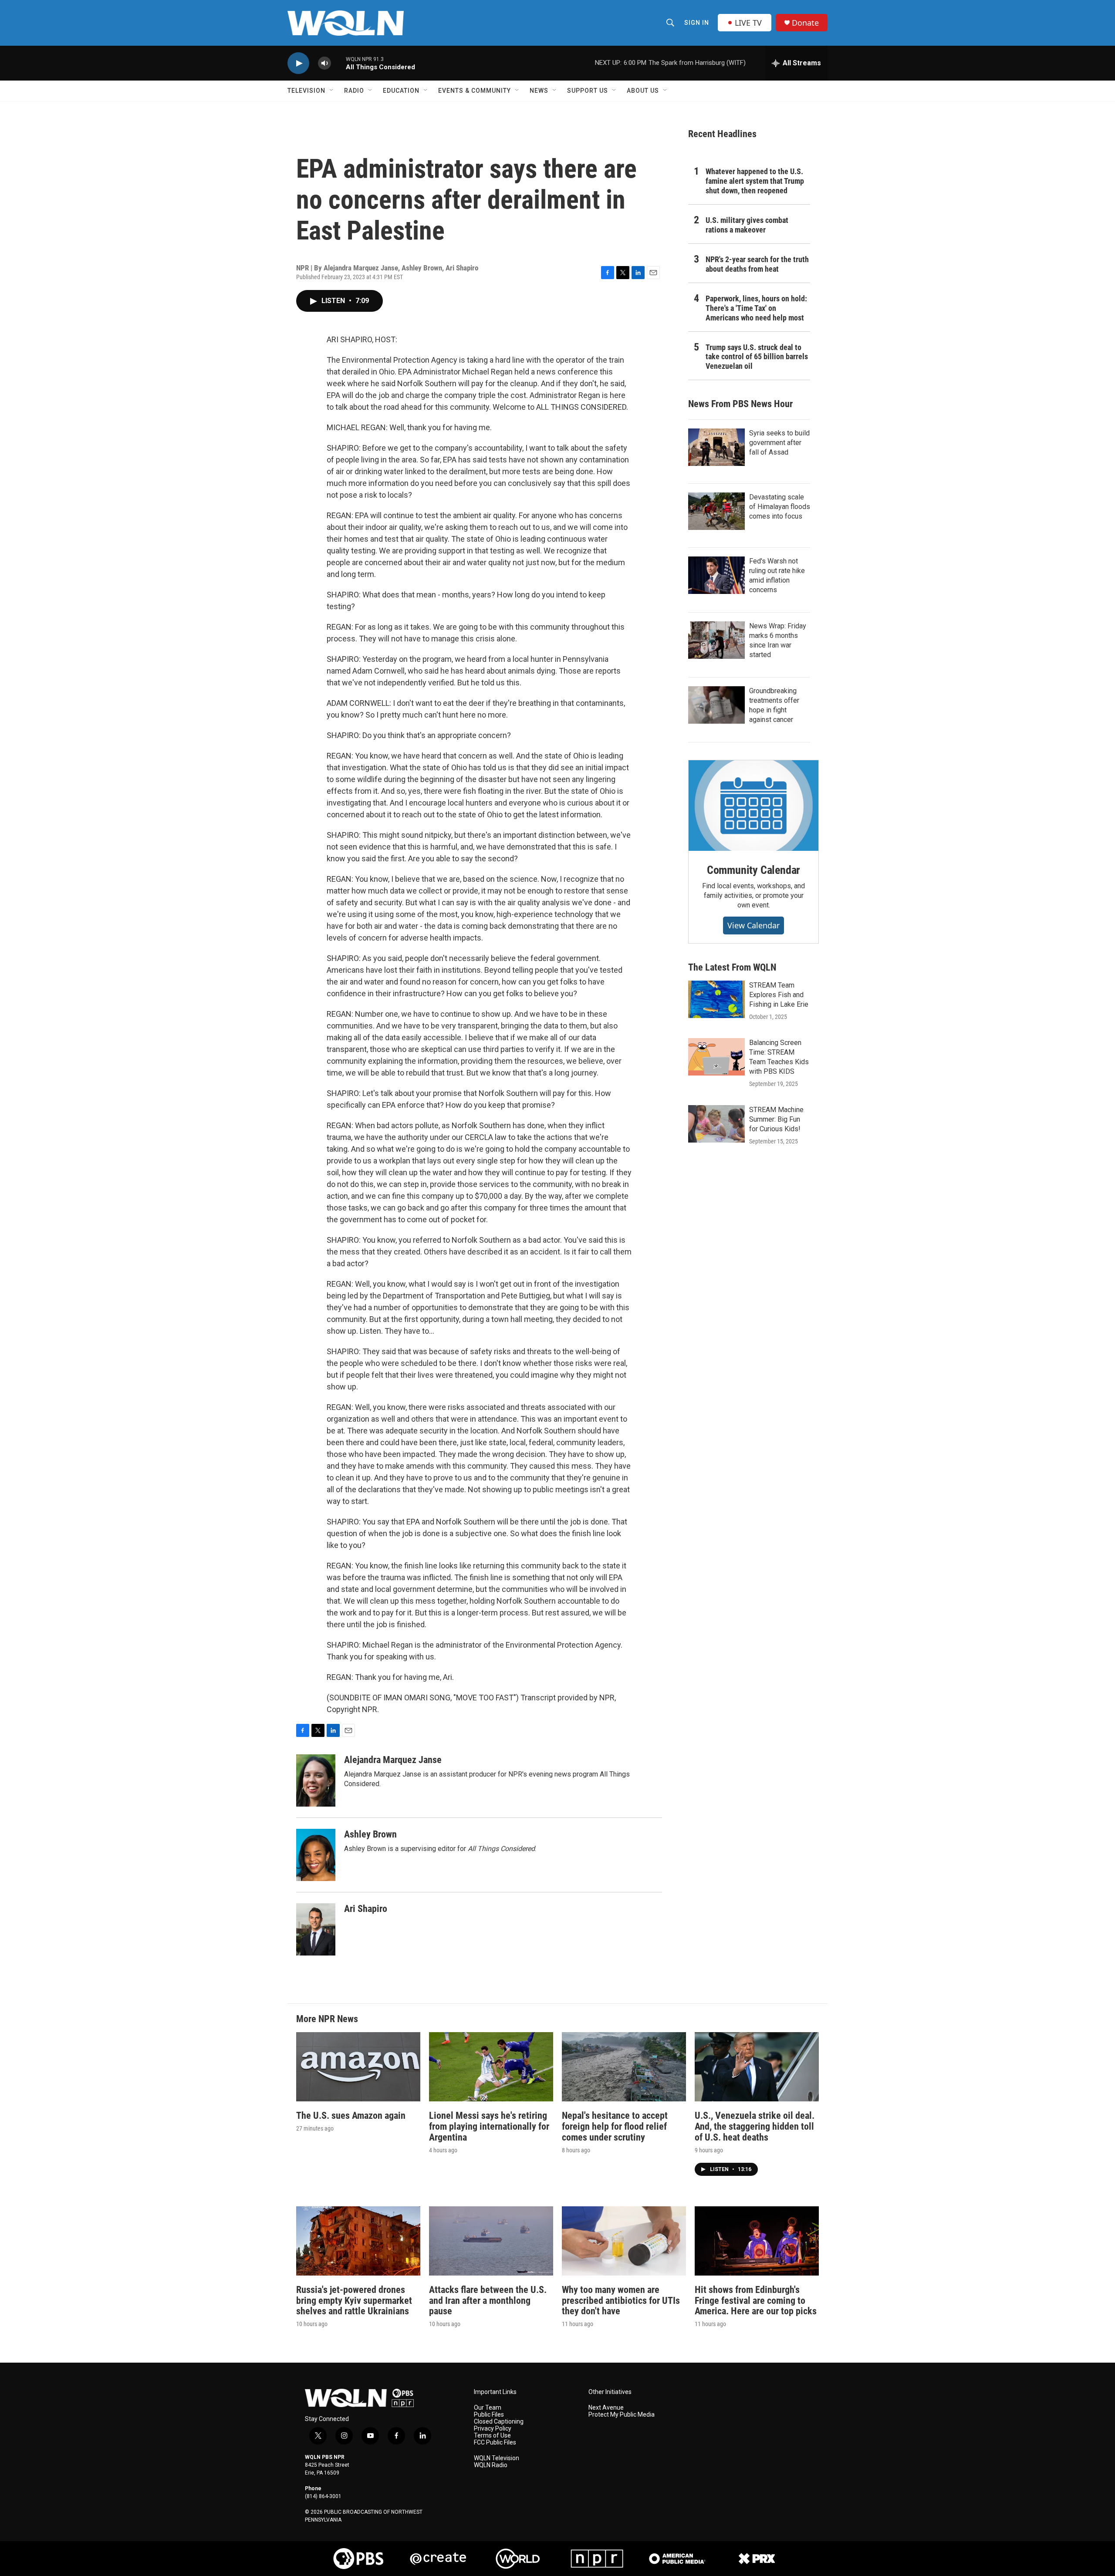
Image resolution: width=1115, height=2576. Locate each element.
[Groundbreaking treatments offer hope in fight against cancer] (716, 705)
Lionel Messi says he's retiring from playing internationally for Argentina (489, 2126)
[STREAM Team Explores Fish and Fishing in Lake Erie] (716, 999)
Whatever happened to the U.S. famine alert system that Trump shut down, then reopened (755, 181)
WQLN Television (497, 2458)
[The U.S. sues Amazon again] (358, 2067)
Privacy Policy (493, 2429)
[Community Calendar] (753, 806)
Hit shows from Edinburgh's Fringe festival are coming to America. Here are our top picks (756, 2301)
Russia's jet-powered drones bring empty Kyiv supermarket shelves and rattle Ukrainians (354, 2301)
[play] (298, 63)
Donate (805, 23)
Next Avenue (606, 2408)
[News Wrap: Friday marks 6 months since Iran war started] (716, 640)
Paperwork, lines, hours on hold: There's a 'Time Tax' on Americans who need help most (756, 308)
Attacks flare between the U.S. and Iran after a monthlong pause (488, 2301)
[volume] (324, 63)
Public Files (489, 2415)
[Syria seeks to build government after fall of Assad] (716, 447)
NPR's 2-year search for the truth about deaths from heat (757, 264)
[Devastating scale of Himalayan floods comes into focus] (716, 511)
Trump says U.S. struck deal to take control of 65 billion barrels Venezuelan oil (757, 357)
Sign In (697, 23)
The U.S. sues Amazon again (351, 2116)
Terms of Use (492, 2436)
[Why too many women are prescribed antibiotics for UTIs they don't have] (624, 2241)
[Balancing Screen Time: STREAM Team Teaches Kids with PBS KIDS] (716, 1057)
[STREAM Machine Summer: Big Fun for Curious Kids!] (716, 1124)
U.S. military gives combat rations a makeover (747, 225)
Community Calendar (753, 870)
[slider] (338, 63)
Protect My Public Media (622, 2415)
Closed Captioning (499, 2422)
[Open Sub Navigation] (332, 91)
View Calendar (753, 925)
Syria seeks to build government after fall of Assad (779, 443)
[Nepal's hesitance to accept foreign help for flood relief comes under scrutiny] (624, 2067)
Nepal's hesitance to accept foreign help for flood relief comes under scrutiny (615, 2126)
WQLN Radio (491, 2465)
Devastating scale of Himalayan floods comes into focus (780, 507)
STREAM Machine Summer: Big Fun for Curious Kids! (776, 1119)
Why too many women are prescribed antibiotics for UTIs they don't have (621, 2301)
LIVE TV (748, 23)
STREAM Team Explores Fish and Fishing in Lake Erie (779, 995)
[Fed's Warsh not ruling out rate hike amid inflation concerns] (716, 575)
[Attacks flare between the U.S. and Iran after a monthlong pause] (491, 2241)
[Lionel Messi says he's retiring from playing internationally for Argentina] (491, 2067)
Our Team (488, 2408)
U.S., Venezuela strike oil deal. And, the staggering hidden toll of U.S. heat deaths (755, 2126)
